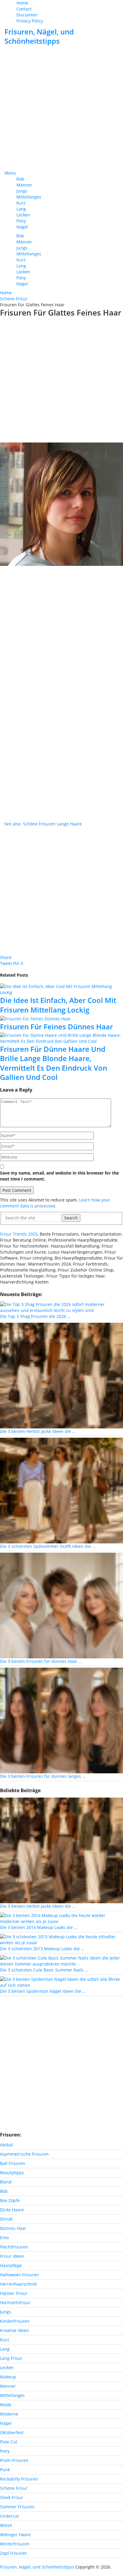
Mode (6, 2405)
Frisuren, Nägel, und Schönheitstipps (39, 36)
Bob (20, 179)
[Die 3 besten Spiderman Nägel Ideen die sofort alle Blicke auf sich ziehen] (61, 1982)
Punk (5, 2470)
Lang (21, 209)
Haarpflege (11, 2265)
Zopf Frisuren (13, 2553)
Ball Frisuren (13, 2163)
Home (22, 3)
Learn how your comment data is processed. (55, 1203)
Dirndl (6, 2219)
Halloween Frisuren (19, 2275)
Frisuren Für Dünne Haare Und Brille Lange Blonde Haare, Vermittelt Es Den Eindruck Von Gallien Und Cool (54, 1063)
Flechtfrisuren (14, 2247)
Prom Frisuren (14, 2460)
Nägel (22, 227)
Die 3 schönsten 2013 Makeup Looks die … (42, 1949)
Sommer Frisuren (17, 2507)
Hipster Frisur (14, 2293)
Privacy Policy (30, 21)
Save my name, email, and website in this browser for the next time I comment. (59, 1176)
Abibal (6, 2145)
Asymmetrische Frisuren (24, 2154)
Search (71, 1218)
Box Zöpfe (10, 2200)
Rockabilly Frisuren (19, 2479)
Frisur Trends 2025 (19, 1234)
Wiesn (6, 2525)
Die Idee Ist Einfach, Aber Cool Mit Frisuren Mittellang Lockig (58, 1005)
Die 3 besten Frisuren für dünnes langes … (43, 1776)
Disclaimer (27, 15)
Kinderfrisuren (15, 2321)
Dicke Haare (12, 2210)
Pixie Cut (9, 2442)
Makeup (8, 2377)
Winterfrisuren (15, 2544)
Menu (10, 173)
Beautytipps (12, 2173)
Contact (24, 9)
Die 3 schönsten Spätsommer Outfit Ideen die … (48, 1546)
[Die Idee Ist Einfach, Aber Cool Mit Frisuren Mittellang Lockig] (61, 990)
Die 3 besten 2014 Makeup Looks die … (39, 1927)
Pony (21, 221)
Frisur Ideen (12, 2256)
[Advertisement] (61, 108)
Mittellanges (29, 197)
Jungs (22, 191)
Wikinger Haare (15, 2535)
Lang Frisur (11, 2358)
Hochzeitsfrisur (15, 2303)
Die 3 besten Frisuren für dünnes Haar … (41, 1661)
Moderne (9, 2414)
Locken (23, 215)
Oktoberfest (12, 2432)
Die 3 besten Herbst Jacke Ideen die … (38, 1431)
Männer (24, 185)
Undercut (9, 2516)
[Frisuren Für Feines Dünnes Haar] (61, 1019)
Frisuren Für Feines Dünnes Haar (56, 1026)
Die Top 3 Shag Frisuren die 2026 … (35, 1316)
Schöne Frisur (14, 2488)
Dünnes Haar (13, 2228)
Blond (6, 2182)
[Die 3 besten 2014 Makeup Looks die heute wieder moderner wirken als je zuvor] (61, 1918)
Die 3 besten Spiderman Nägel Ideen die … (43, 1991)
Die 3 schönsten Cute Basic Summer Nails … (44, 1970)
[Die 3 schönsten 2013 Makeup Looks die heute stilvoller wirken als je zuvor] (61, 1939)
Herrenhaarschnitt (19, 2284)
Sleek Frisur (12, 2497)
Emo (4, 2238)
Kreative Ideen (14, 2330)
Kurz (21, 203)
